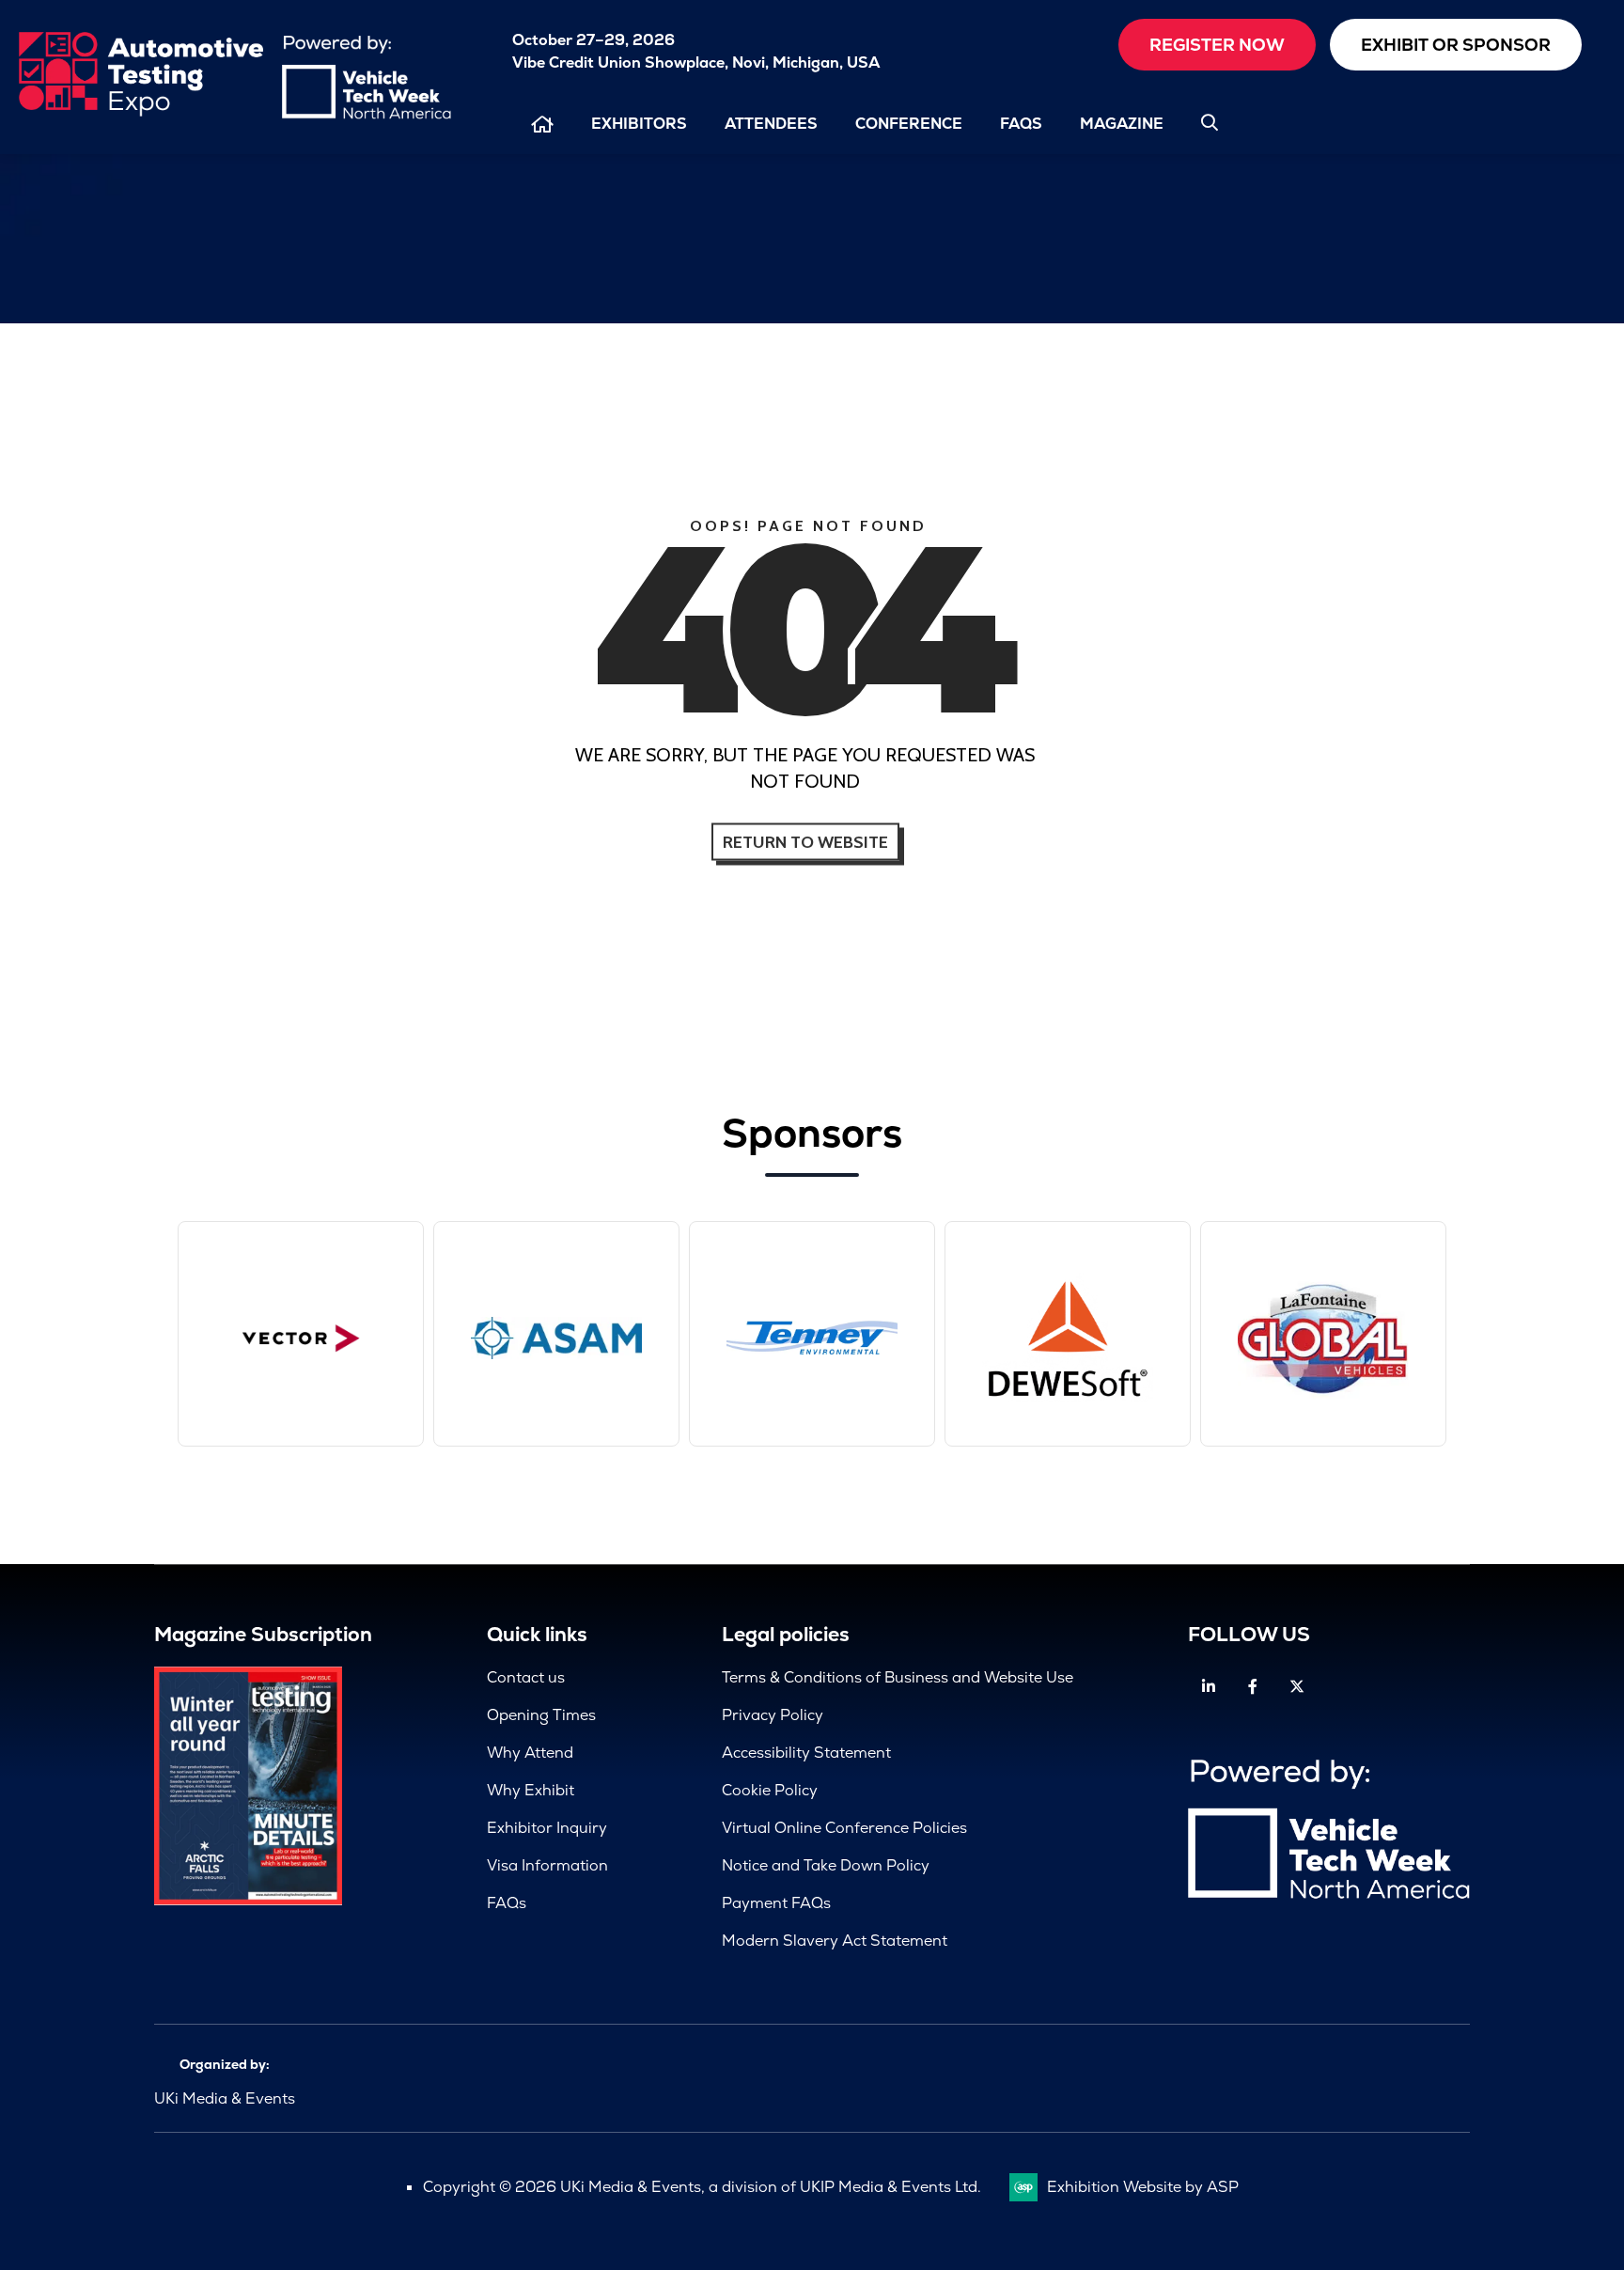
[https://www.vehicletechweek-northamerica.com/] (367, 114)
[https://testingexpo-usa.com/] (141, 112)
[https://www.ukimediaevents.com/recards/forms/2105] (248, 1900)
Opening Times (541, 1715)
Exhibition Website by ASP (1143, 2187)
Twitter (1296, 1687)
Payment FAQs (776, 1903)
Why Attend (530, 1753)
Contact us (526, 1677)
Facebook (1252, 1687)
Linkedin (1208, 1687)
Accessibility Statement (806, 1753)
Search (1210, 122)
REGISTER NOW (1217, 45)
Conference (909, 124)
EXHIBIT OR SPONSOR (1456, 45)
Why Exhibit (531, 1790)
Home (542, 125)
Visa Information (547, 1865)
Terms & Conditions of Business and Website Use (898, 1677)
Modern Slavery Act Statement (835, 1941)
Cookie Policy (770, 1790)
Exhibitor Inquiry (547, 1828)
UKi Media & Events (225, 2098)
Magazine (1122, 124)
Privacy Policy (773, 1715)
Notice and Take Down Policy (826, 1865)
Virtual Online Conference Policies (844, 1828)
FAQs (1021, 124)
